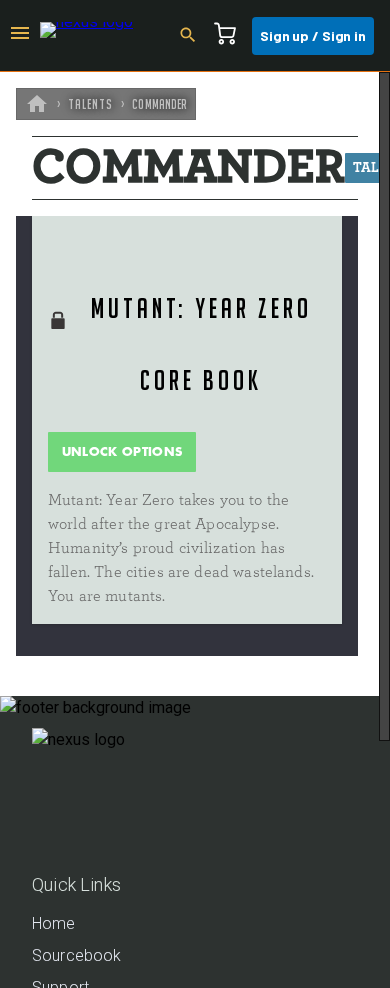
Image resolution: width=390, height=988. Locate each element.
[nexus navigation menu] (20, 36)
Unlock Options (122, 452)
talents (90, 104)
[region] (195, 530)
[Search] (194, 36)
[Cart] (231, 36)
